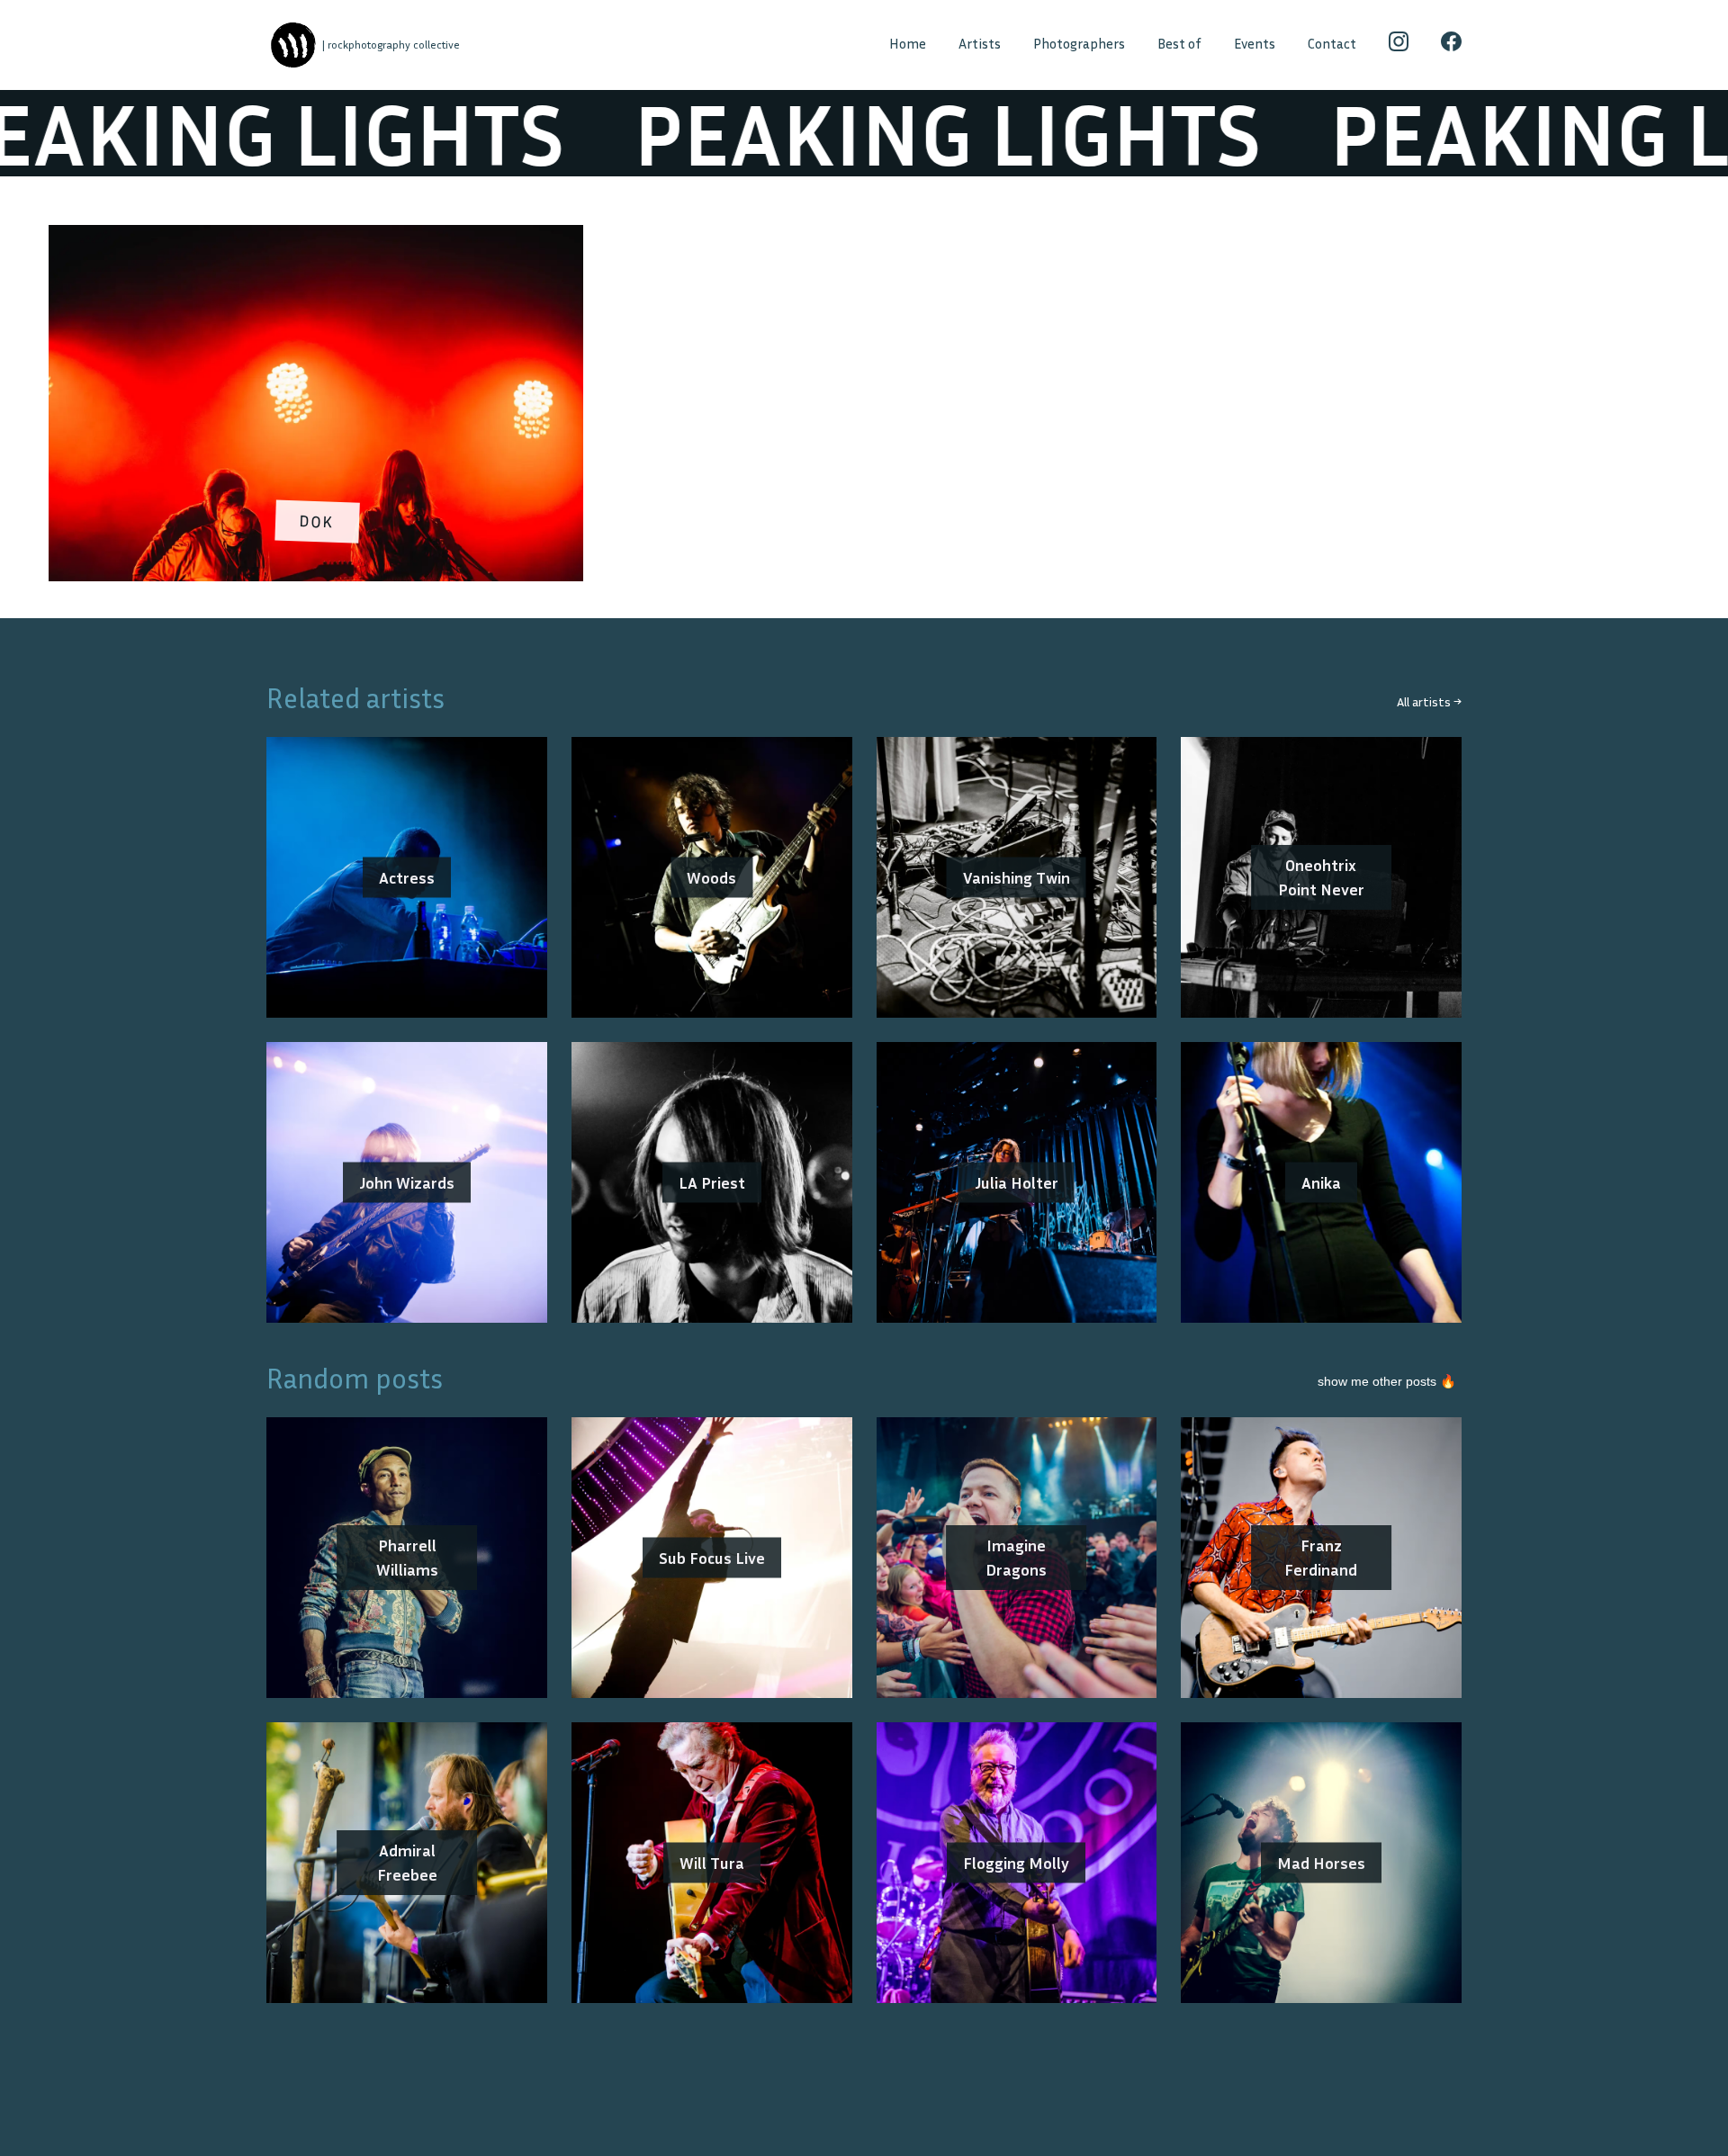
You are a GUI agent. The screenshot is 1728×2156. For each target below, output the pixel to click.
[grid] (864, 409)
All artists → (1429, 701)
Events (1255, 44)
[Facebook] (1451, 45)
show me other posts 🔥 (1387, 1381)
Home (908, 44)
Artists (980, 44)
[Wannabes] (293, 45)
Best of (1179, 44)
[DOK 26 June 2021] (316, 237)
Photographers (1079, 44)
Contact (1332, 44)
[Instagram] (1399, 45)
